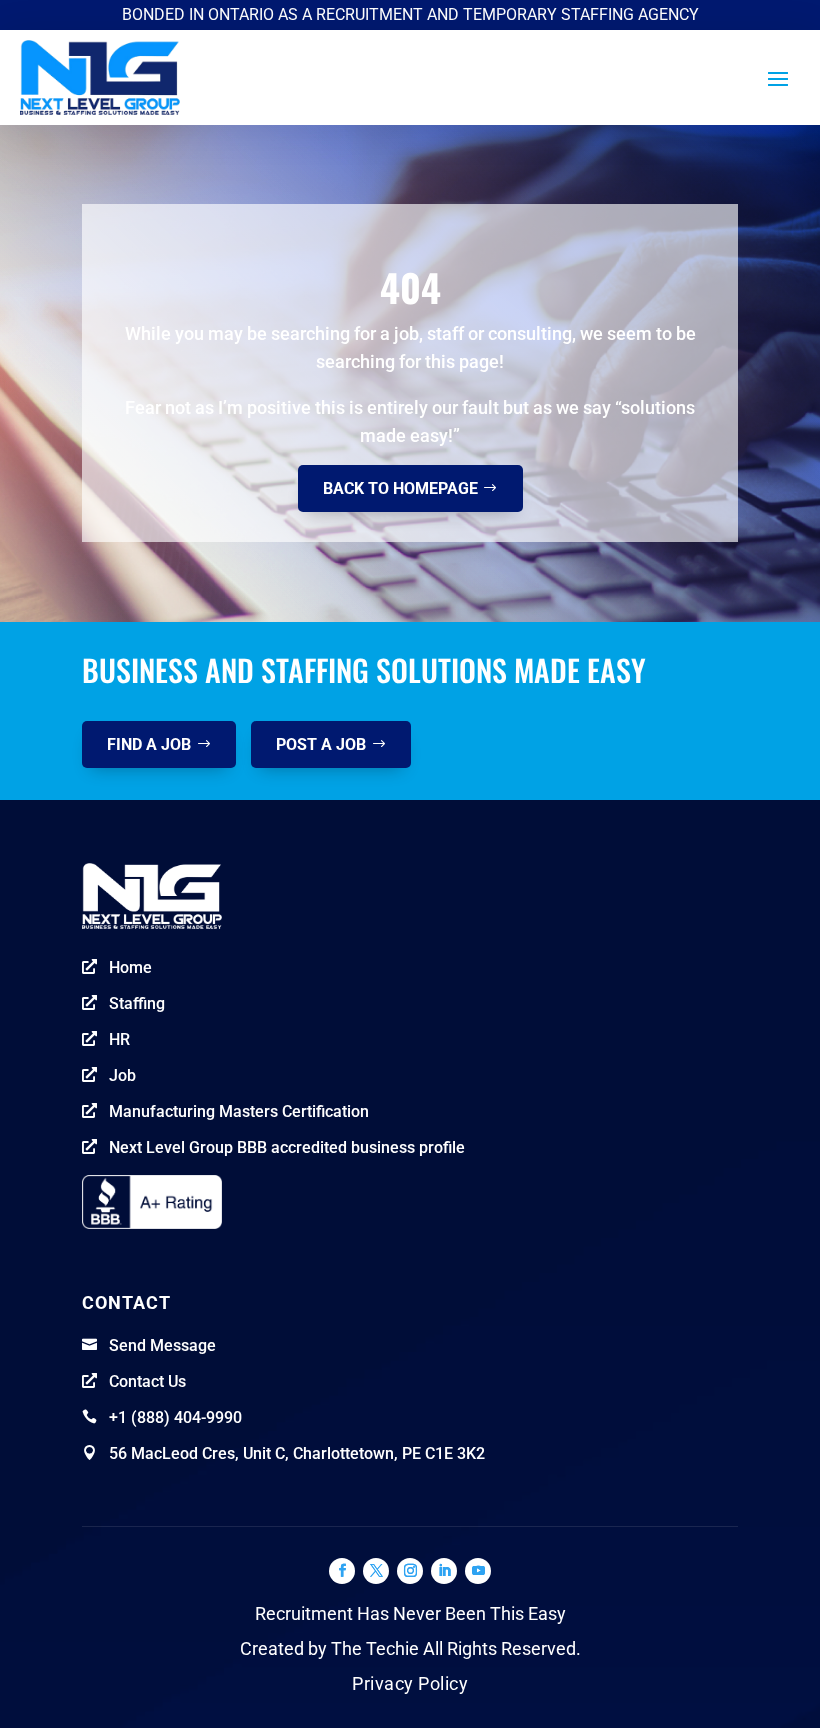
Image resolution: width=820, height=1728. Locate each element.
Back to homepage (400, 488)
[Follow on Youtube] (478, 1571)
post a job (321, 744)
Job (122, 1075)
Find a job (149, 744)
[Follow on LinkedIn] (444, 1571)
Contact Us (147, 1381)
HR (119, 1039)
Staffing (137, 1003)
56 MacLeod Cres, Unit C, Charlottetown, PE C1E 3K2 (297, 1453)
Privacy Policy (410, 1683)
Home (130, 967)
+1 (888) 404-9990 (175, 1417)
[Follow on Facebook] (342, 1571)
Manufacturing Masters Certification (239, 1111)
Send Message (162, 1345)
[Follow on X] (376, 1571)
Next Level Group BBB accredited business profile (287, 1147)
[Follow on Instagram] (410, 1571)
